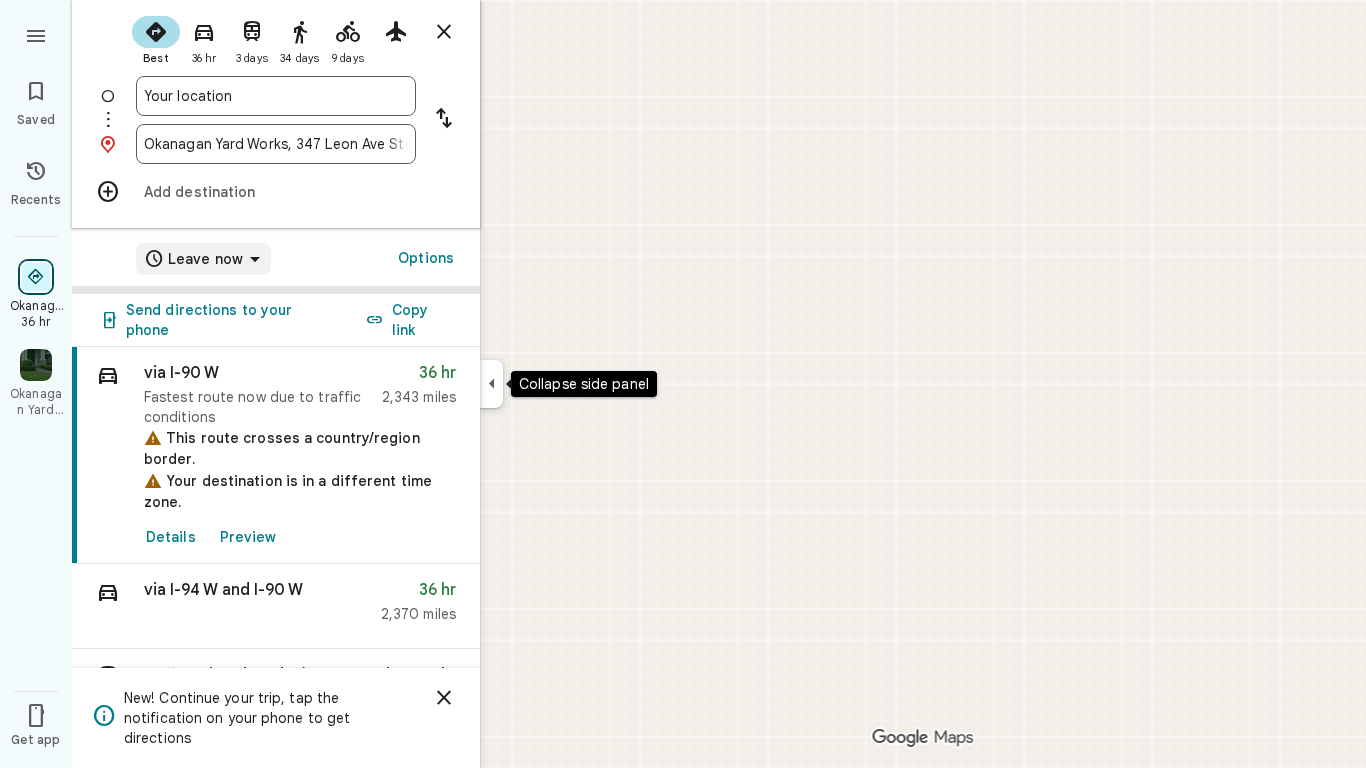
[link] (276, 455)
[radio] (156, 38)
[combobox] (276, 96)
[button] (276, 606)
